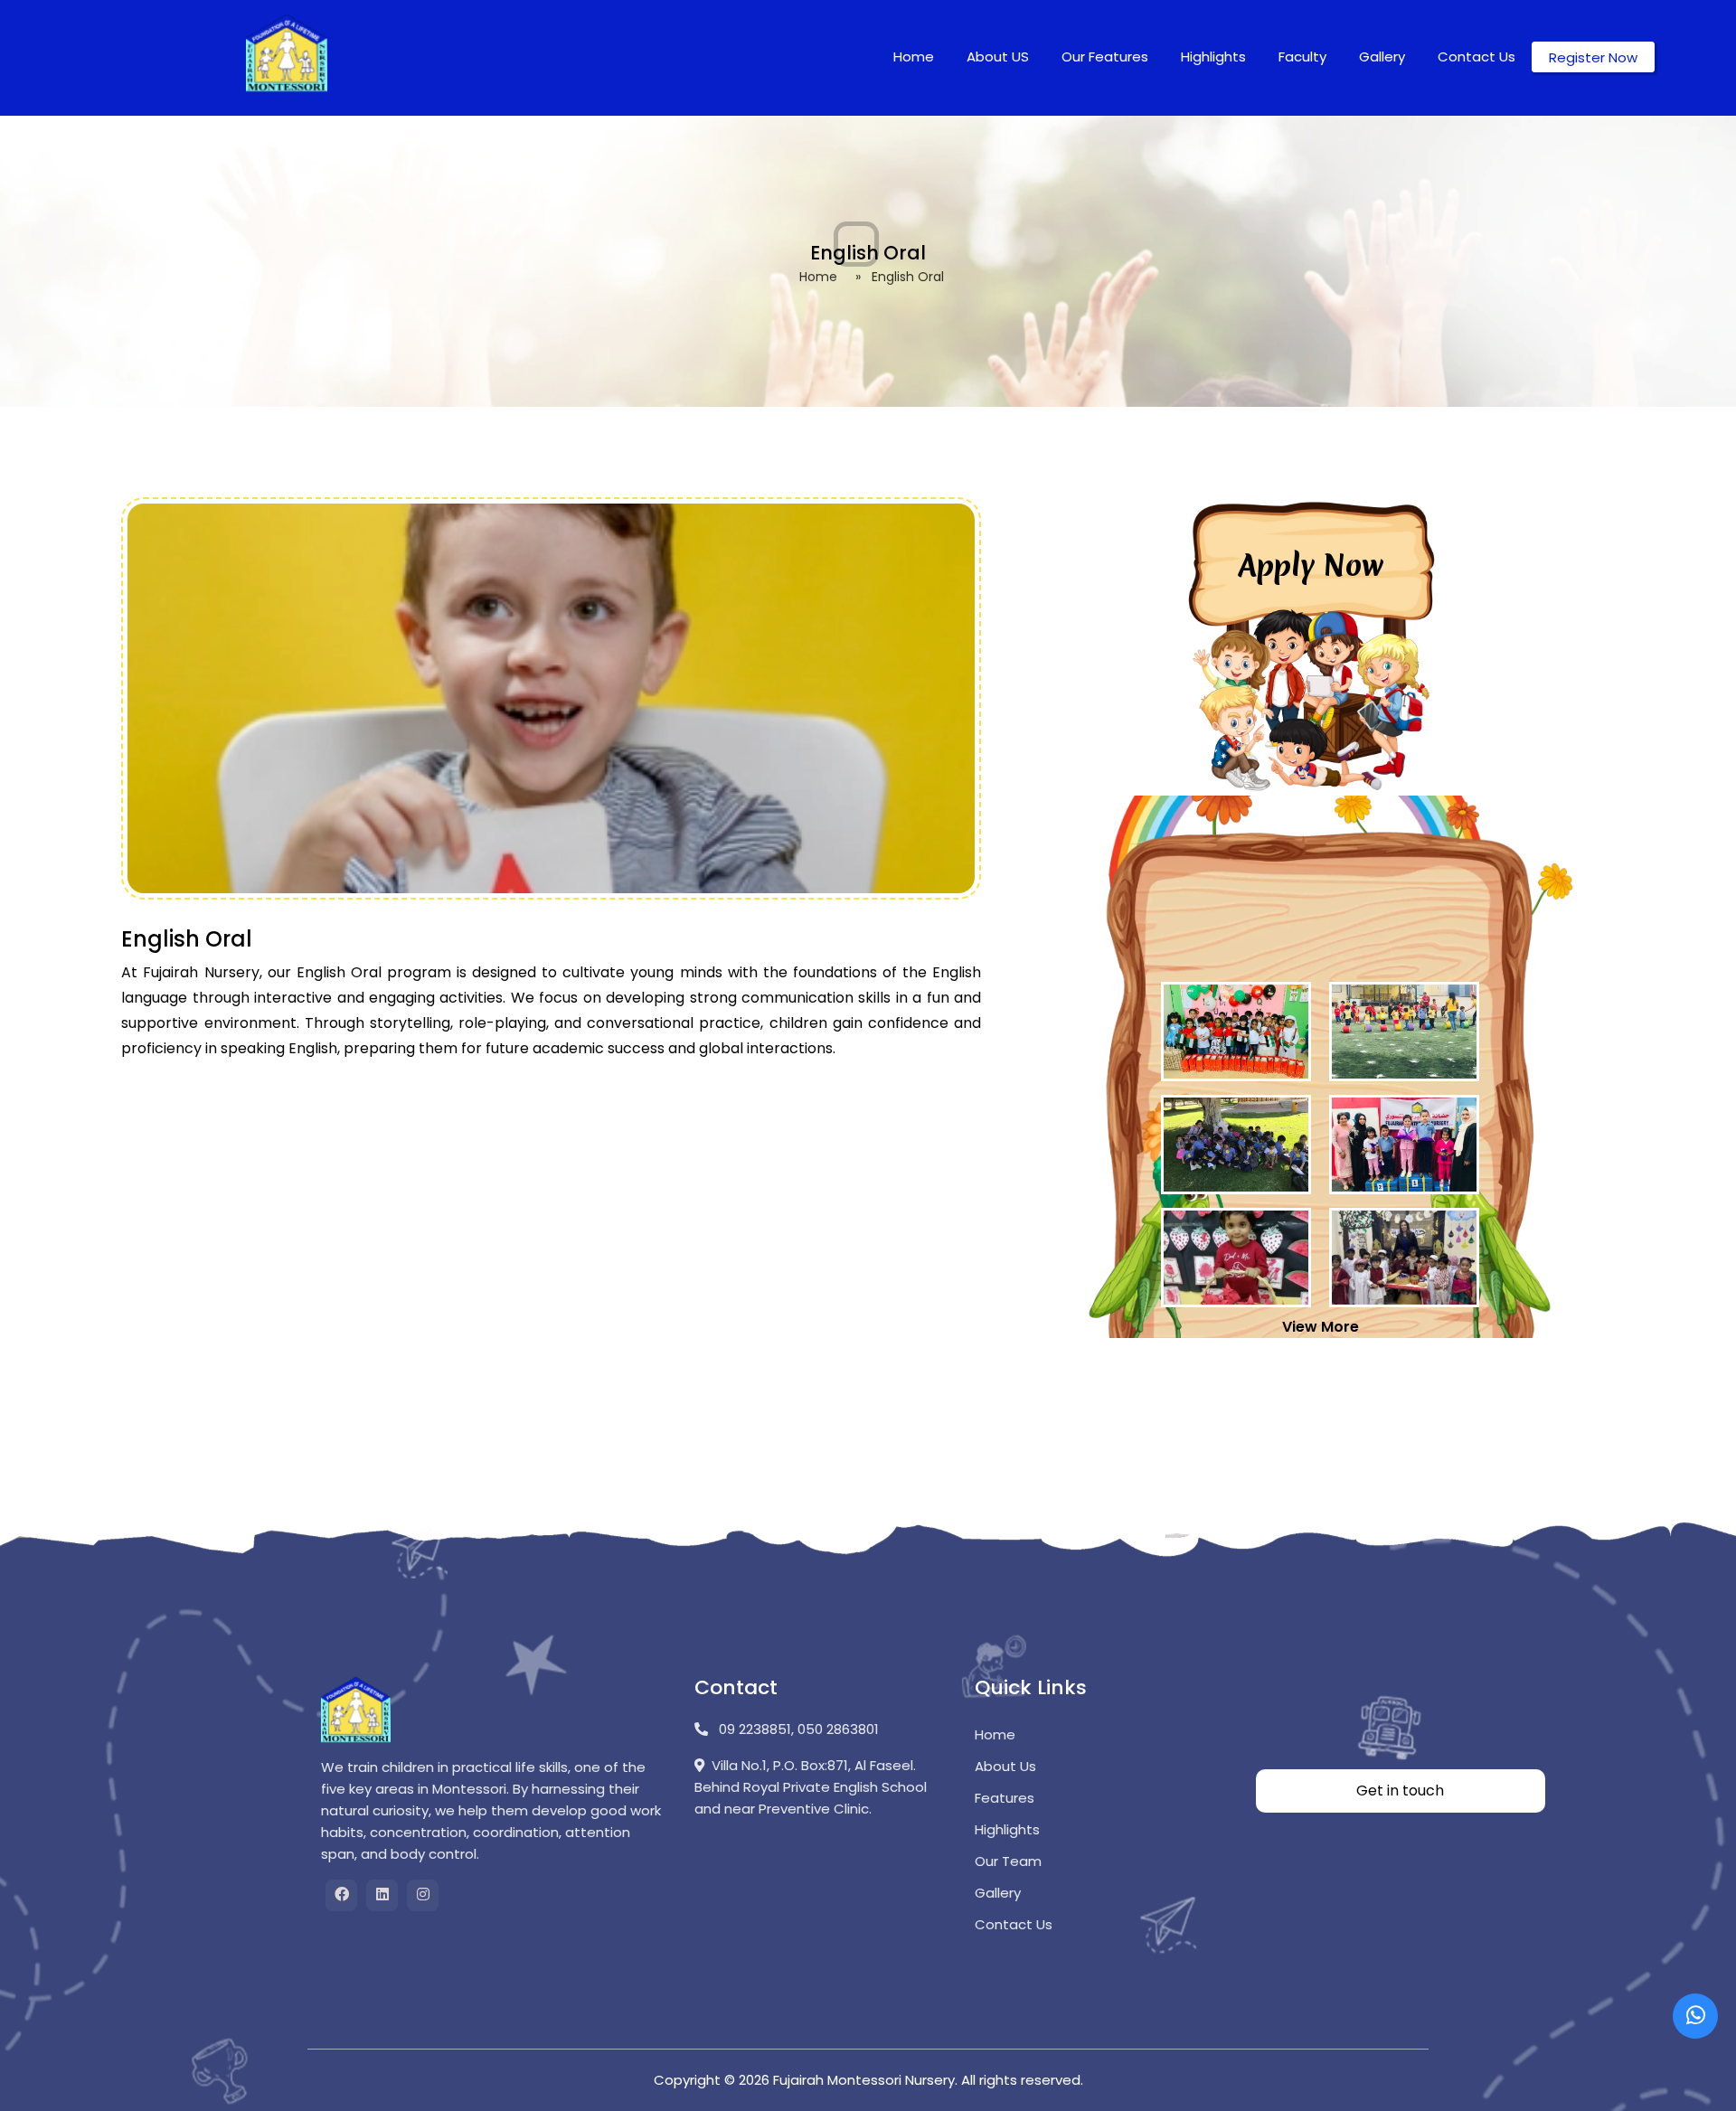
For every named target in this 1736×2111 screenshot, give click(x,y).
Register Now (1593, 57)
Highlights (1213, 57)
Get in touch (1400, 1791)
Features (1005, 1798)
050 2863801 (838, 1729)
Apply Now (1311, 565)
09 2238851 (753, 1729)
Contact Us (1477, 57)
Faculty (1302, 57)
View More (1321, 1327)
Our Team (1008, 1861)
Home (914, 57)
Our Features (1105, 57)
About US (998, 57)
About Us (1005, 1766)
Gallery (1382, 57)
